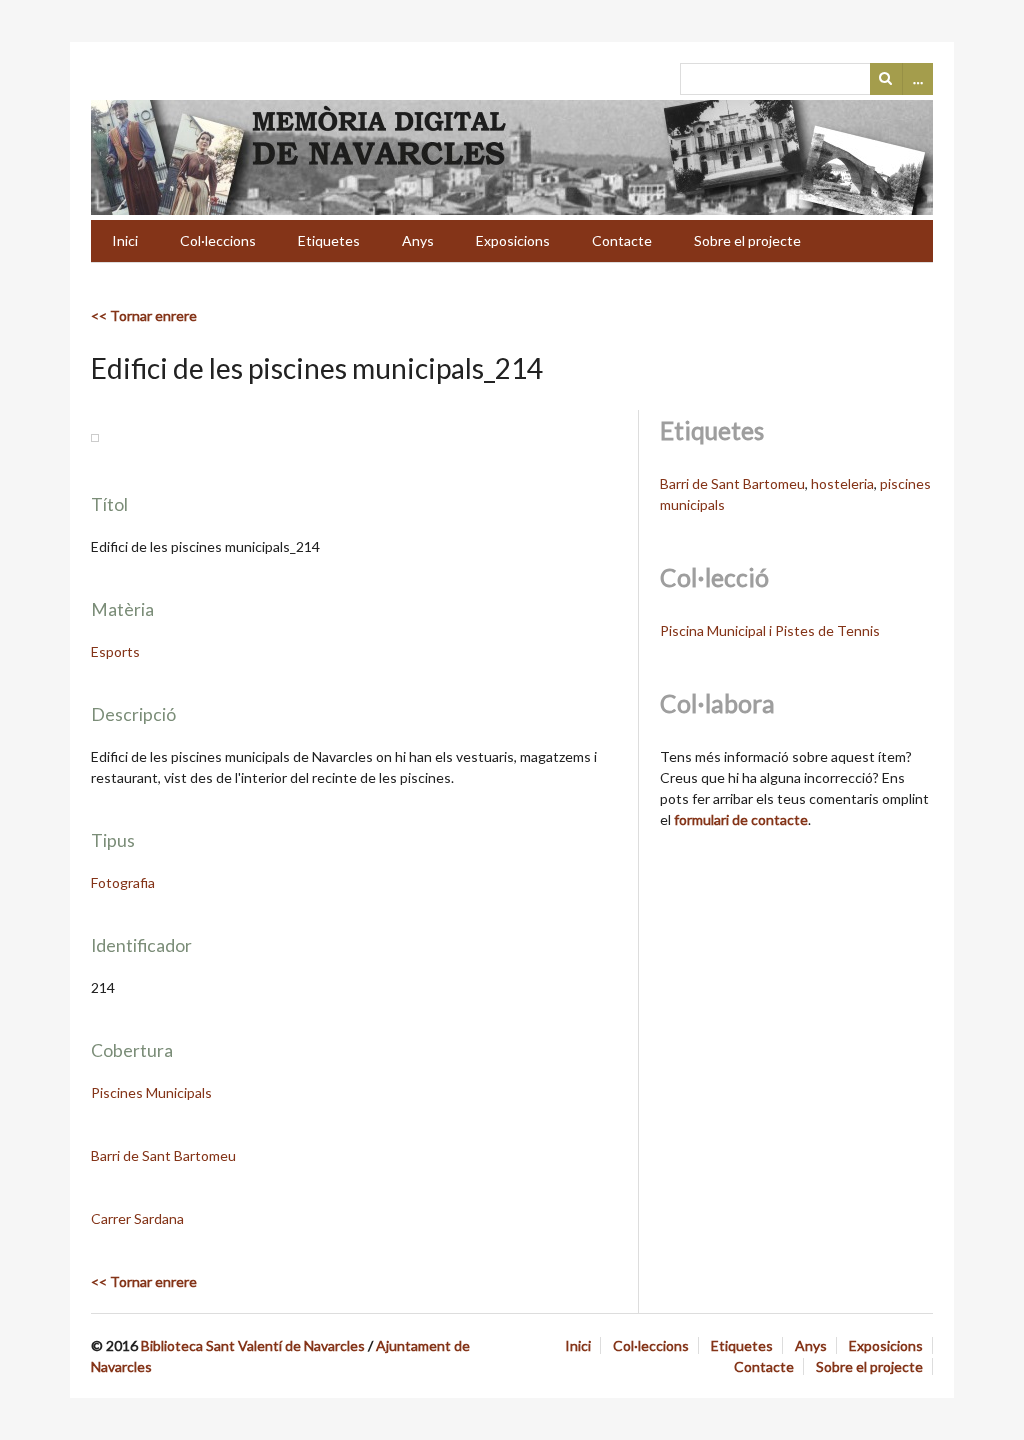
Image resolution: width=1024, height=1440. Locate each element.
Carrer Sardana (137, 1218)
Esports (115, 651)
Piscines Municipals (151, 1092)
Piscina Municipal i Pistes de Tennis (770, 630)
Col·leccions (218, 240)
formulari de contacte (741, 819)
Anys (418, 240)
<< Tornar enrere (144, 315)
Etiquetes (329, 240)
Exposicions (513, 240)
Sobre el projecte (747, 240)
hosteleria (842, 483)
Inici (125, 240)
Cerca (886, 79)
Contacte (622, 240)
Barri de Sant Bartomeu (163, 1155)
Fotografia (123, 882)
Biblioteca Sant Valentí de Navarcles (253, 1345)
